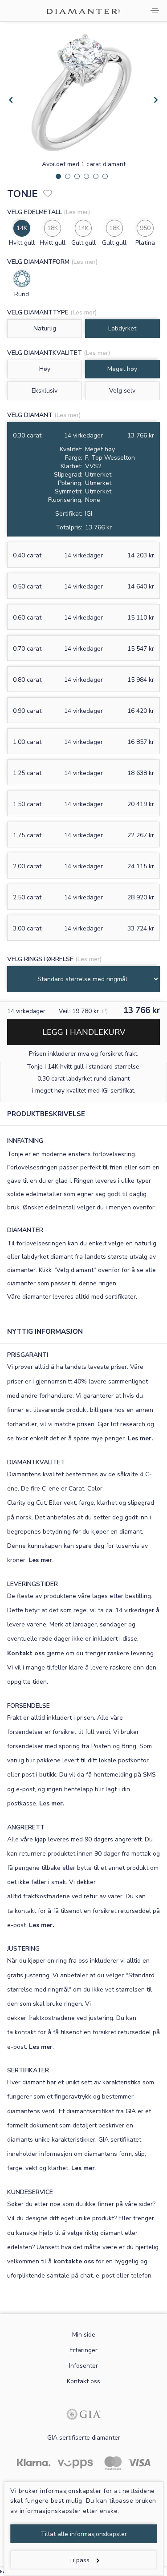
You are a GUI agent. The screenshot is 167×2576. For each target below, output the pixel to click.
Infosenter (83, 2366)
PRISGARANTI (28, 1355)
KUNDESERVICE (30, 2192)
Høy (45, 369)
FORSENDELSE (29, 1706)
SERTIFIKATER (28, 2070)
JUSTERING (23, 1949)
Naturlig (45, 328)
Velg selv (122, 391)
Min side (84, 2335)
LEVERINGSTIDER (33, 1584)
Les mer (40, 1560)
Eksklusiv (45, 391)
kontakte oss (74, 2261)
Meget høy (122, 369)
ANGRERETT (26, 1827)
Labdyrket (122, 328)
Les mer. (141, 1438)
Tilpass (79, 2560)
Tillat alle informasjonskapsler (84, 2534)
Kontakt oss (26, 1653)
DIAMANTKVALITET (36, 1462)
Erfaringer (83, 2350)
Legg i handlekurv (84, 1032)
